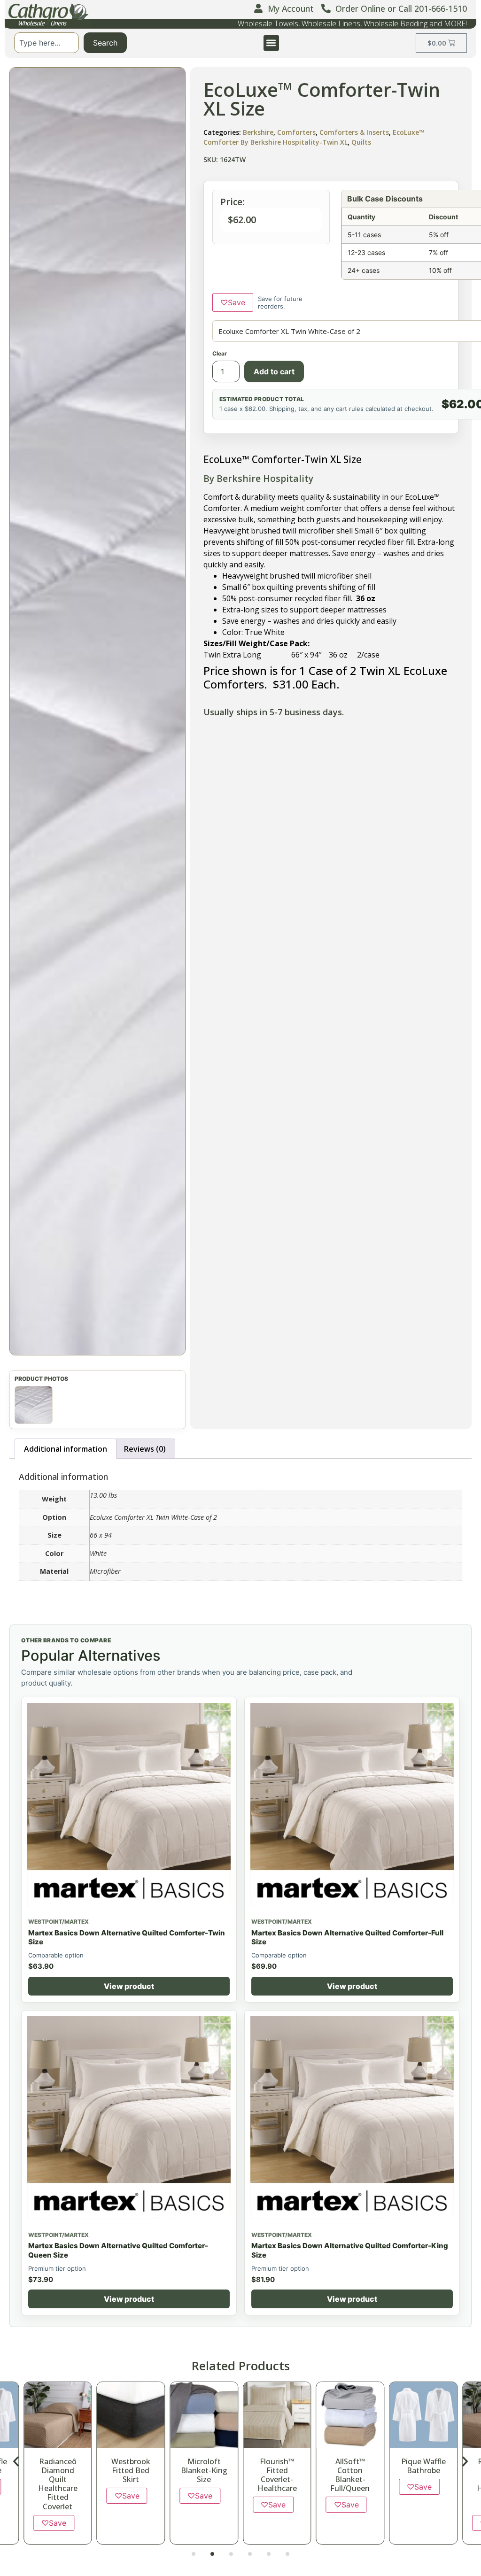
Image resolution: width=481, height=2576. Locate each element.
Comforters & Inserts (354, 132)
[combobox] (47, 43)
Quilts (361, 142)
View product (129, 1986)
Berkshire (258, 132)
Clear (220, 353)
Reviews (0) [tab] (145, 1449)
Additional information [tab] (66, 1449)
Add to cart (274, 371)
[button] (271, 43)
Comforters (296, 132)
